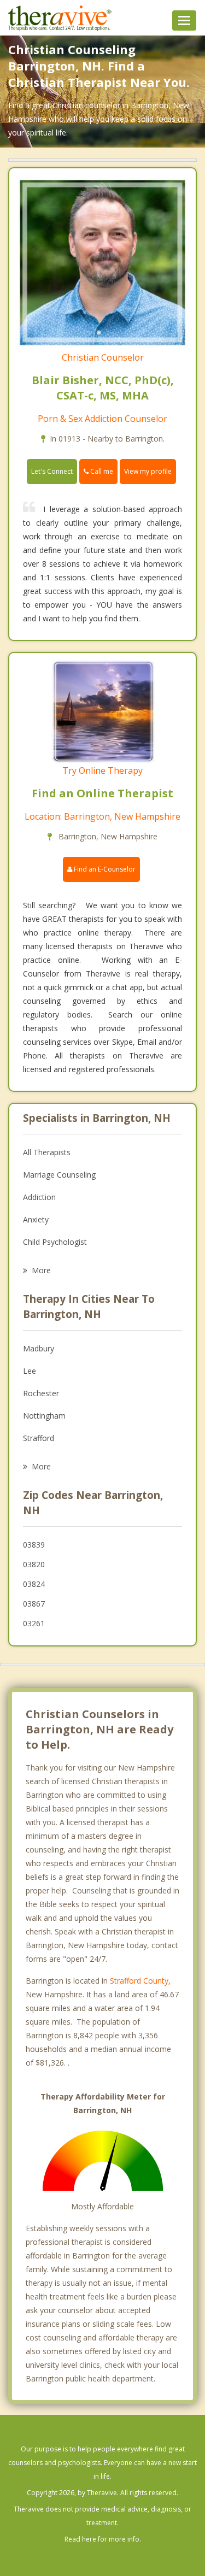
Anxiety (36, 1219)
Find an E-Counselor (104, 869)
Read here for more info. (103, 2539)
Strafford (39, 1438)
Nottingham (44, 1416)
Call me (101, 471)
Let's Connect (52, 471)
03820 (34, 1564)
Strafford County (139, 1981)
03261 (34, 1623)
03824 (34, 1584)
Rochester (41, 1393)
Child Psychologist (55, 1242)
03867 (34, 1604)
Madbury (39, 1348)
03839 (34, 1545)
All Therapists (47, 1152)
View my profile (148, 471)
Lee (30, 1371)
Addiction (39, 1197)
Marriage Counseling (59, 1175)
